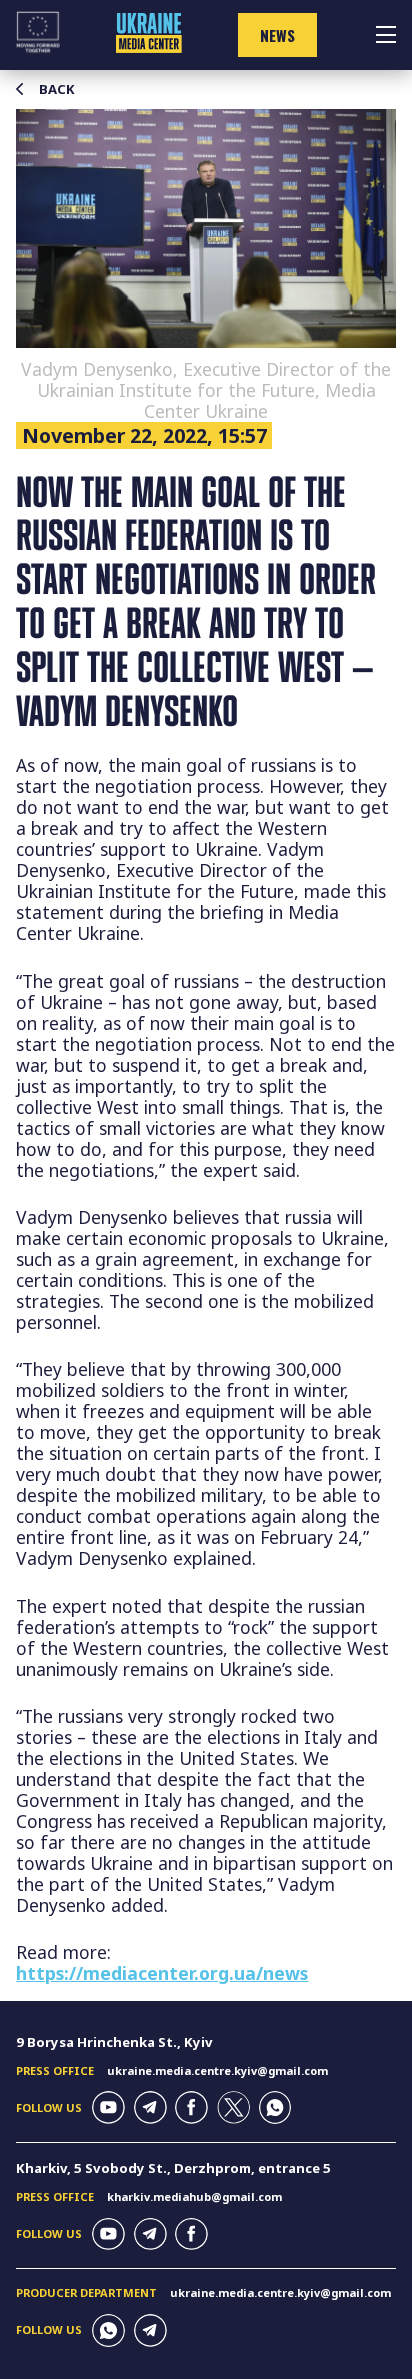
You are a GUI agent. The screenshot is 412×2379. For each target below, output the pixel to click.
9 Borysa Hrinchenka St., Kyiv (114, 2042)
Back (57, 89)
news (277, 35)
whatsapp (275, 2107)
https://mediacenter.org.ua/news (162, 1973)
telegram (150, 2107)
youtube (108, 2107)
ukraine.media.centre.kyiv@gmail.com (217, 2070)
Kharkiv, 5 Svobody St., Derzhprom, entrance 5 (173, 2168)
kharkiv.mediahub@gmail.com (194, 2196)
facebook (191, 2107)
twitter (233, 2107)
